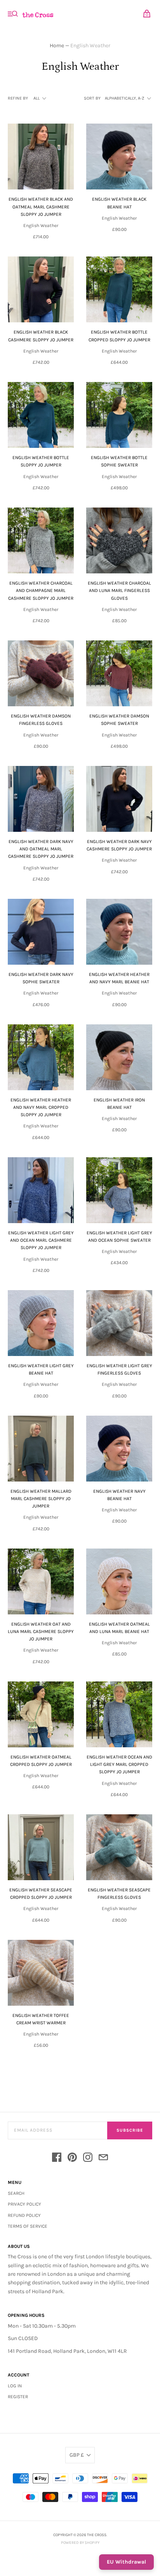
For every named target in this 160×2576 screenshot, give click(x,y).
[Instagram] (88, 2159)
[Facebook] (57, 2159)
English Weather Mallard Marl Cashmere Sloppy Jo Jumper (41, 1499)
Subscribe (130, 2130)
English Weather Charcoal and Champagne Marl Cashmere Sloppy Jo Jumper (41, 590)
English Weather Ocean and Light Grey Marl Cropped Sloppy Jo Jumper (119, 1764)
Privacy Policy (24, 2204)
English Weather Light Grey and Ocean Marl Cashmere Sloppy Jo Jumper (41, 1240)
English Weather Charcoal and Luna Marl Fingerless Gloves (119, 590)
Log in (15, 2386)
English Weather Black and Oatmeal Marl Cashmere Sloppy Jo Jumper (41, 206)
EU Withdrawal (126, 2562)
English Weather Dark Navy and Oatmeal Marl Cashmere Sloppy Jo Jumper (41, 849)
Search (16, 2193)
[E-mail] (103, 2159)
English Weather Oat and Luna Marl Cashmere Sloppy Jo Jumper (41, 1631)
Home (57, 46)
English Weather (41, 225)
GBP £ (77, 2455)
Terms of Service (28, 2226)
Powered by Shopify (80, 2543)
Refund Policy (24, 2215)
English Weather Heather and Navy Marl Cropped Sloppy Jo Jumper (41, 1107)
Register (18, 2397)
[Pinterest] (72, 2159)
